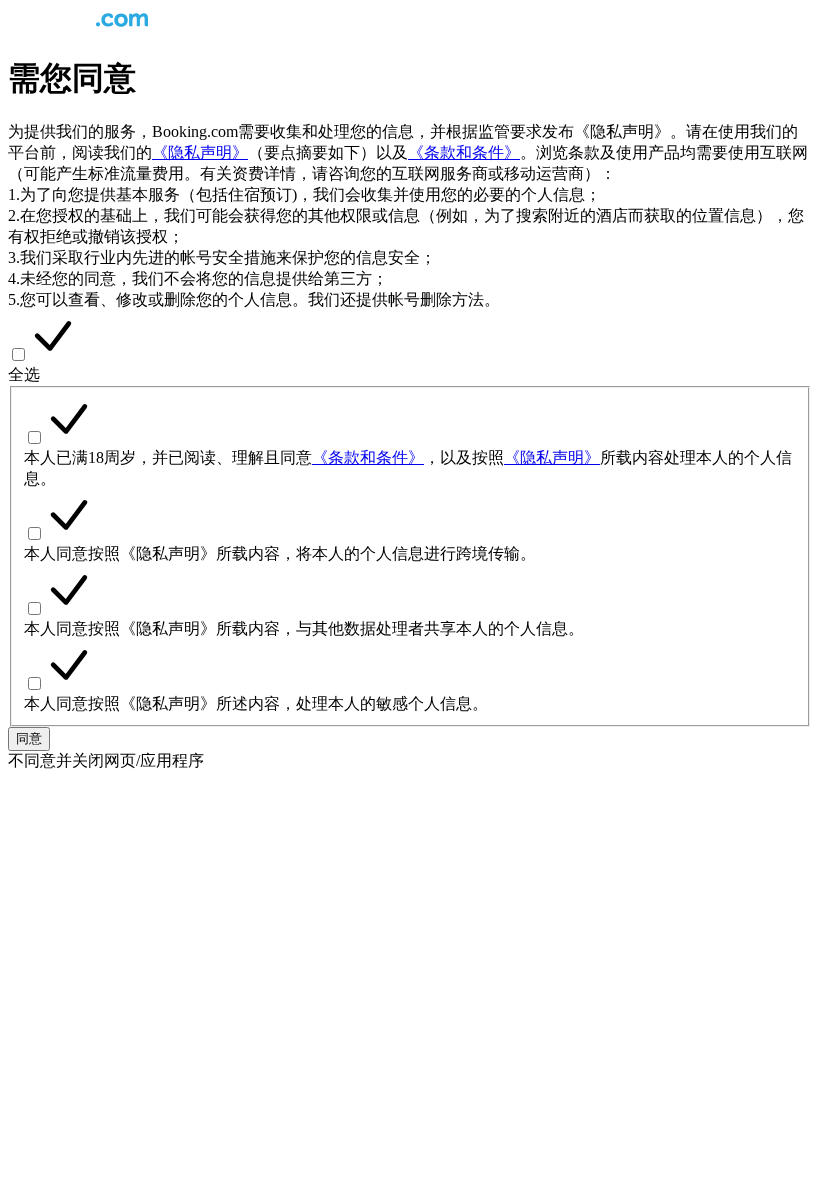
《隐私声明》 (200, 152)
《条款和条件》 (464, 152)
